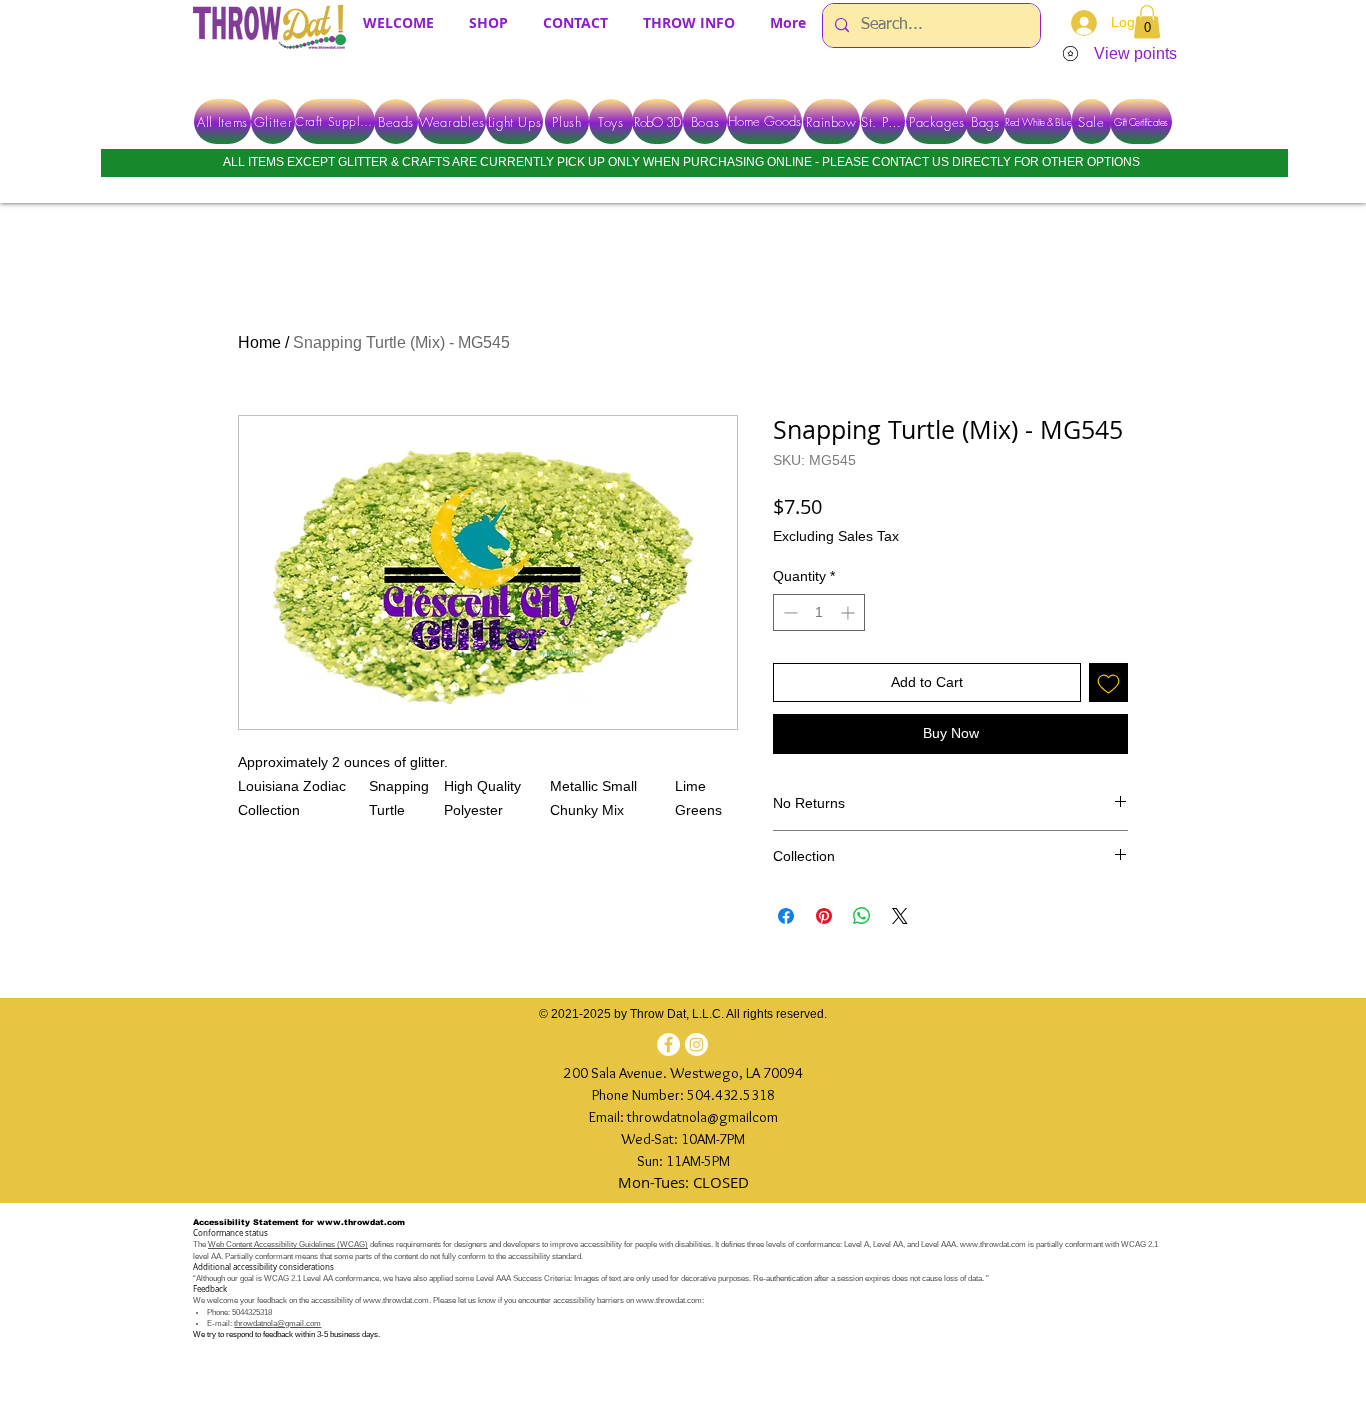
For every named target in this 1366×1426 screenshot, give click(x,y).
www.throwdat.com (361, 1222)
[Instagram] (696, 1044)
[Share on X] (900, 916)
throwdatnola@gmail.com (277, 1323)
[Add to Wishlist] (1108, 682)
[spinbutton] (819, 612)
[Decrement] (788, 612)
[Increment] (849, 612)
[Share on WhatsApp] (862, 916)
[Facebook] (668, 1044)
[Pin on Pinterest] (824, 916)
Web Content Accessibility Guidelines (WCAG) (288, 1244)
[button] (1147, 21)
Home (259, 342)
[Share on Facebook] (786, 916)
